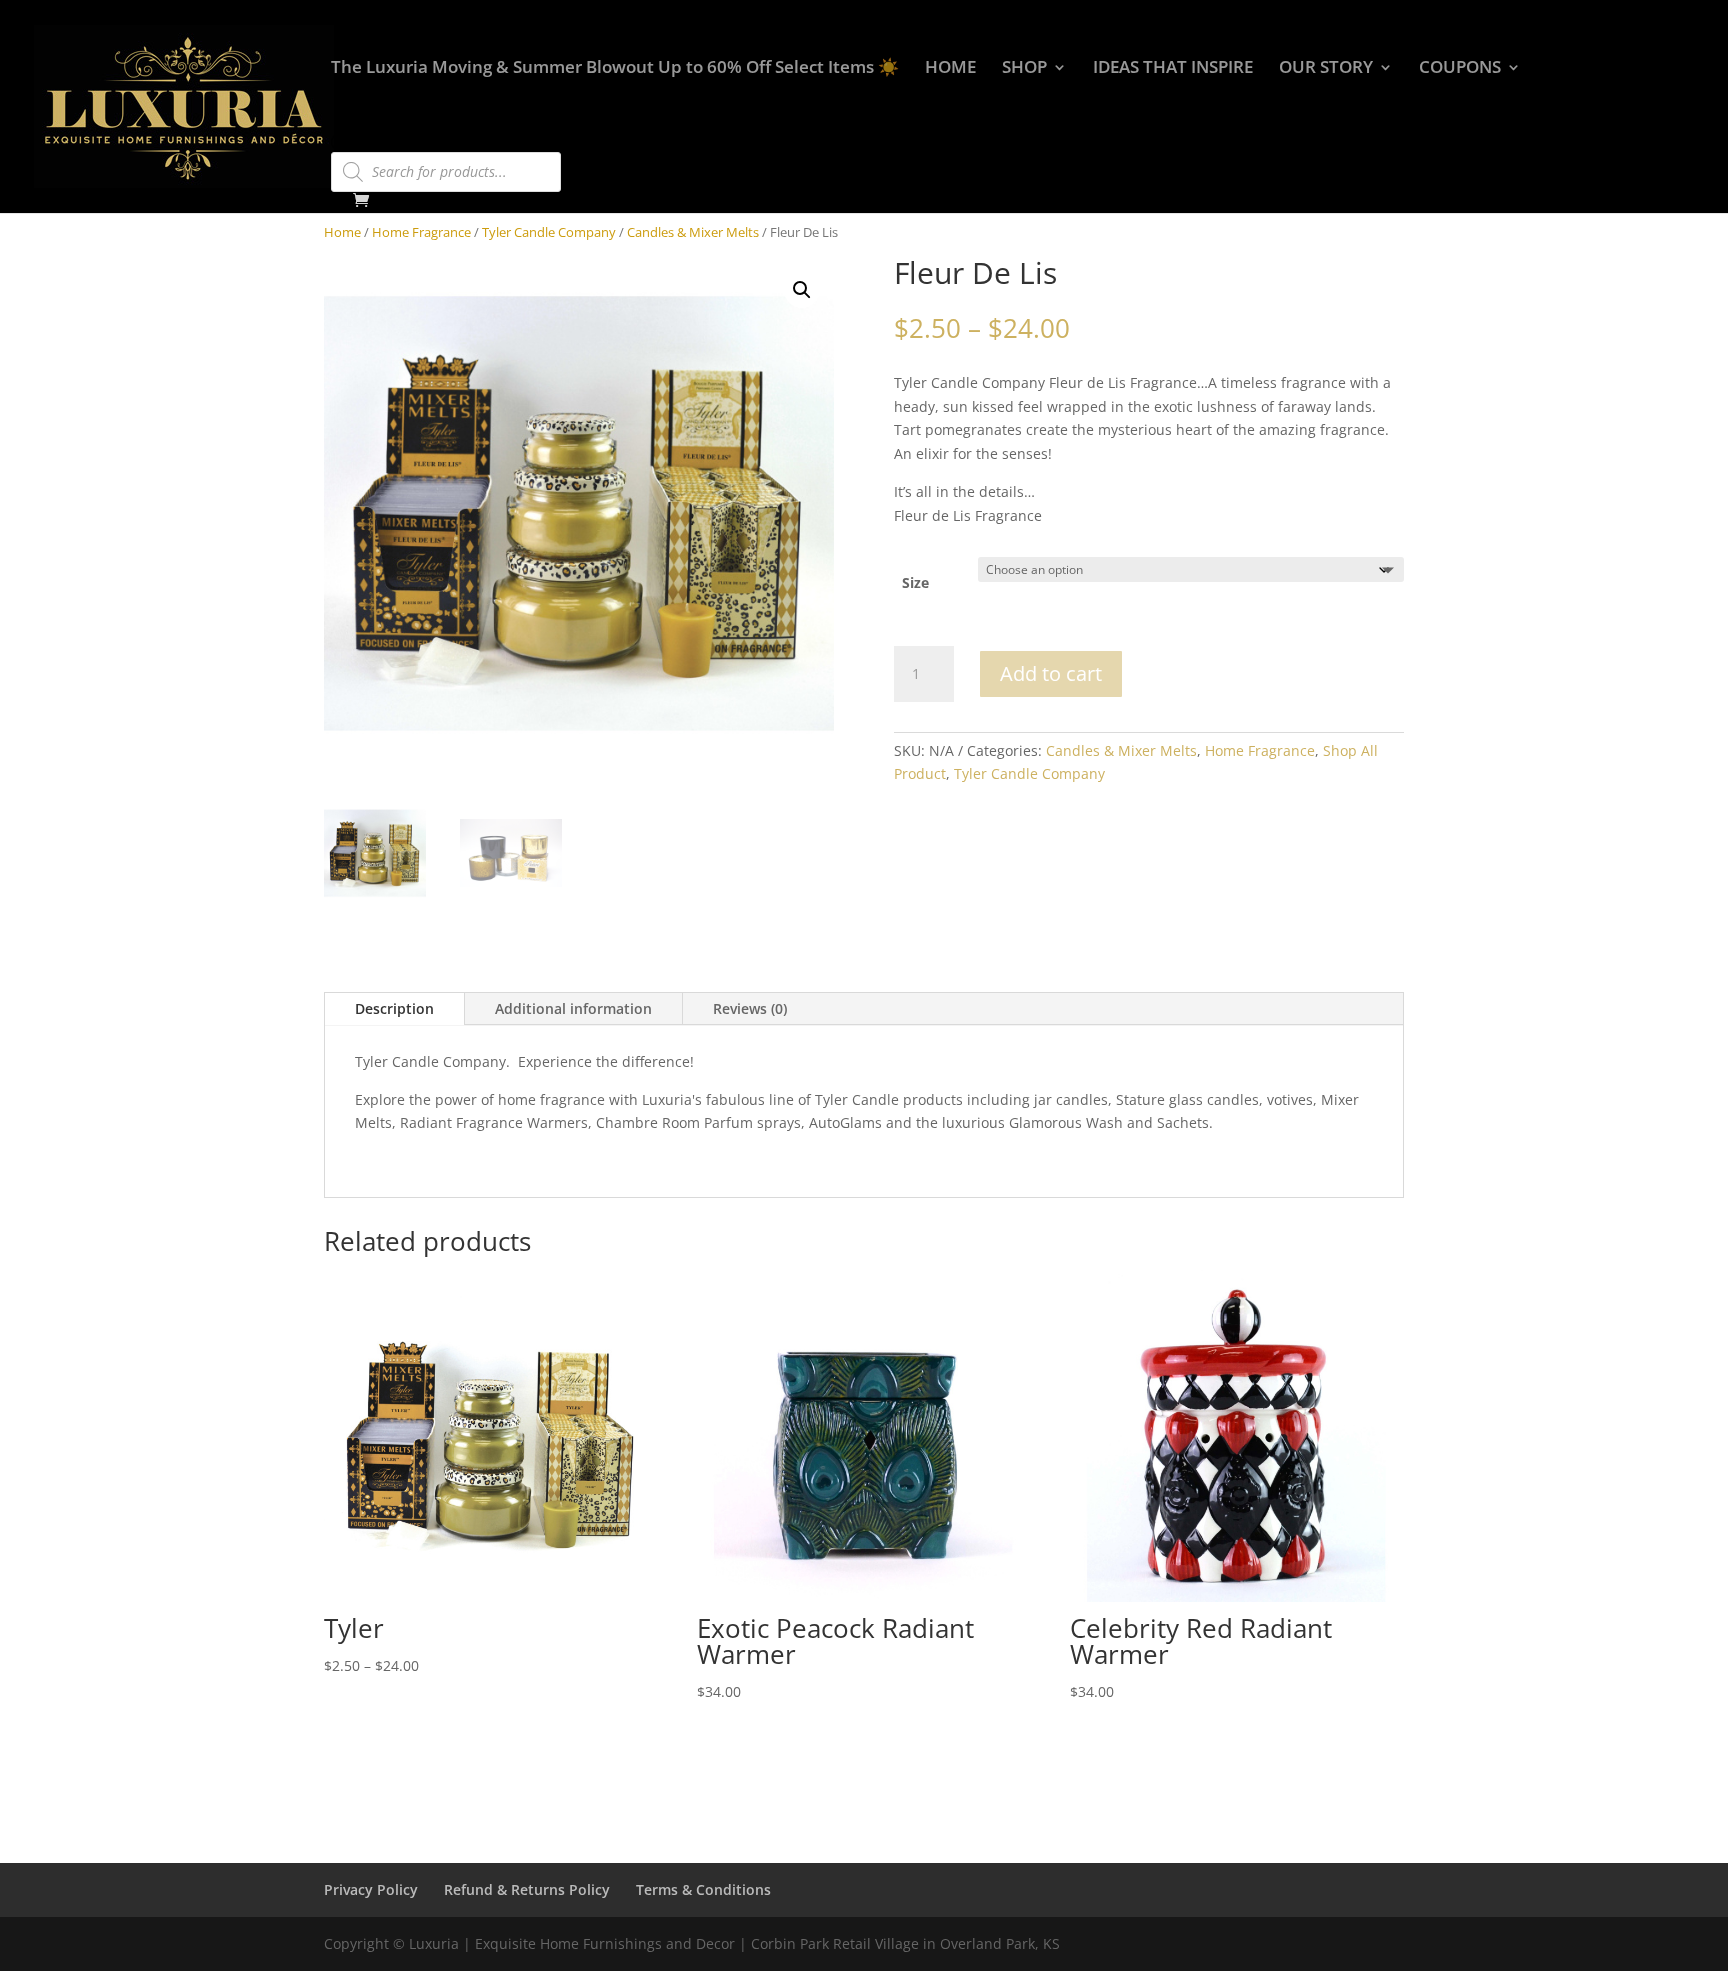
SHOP (1024, 69)
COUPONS (1460, 69)
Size (915, 582)
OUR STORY (1326, 69)
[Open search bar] (341, 143)
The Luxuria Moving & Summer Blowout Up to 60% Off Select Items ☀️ (615, 69)
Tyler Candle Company (549, 232)
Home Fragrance (421, 232)
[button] (802, 290)
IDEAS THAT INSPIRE (1173, 69)
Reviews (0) (750, 1008)
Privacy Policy (371, 1889)
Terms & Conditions (703, 1889)
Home (342, 232)
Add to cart (1051, 673)
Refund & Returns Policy (527, 1889)
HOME (950, 69)
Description (394, 1008)
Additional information (573, 1008)
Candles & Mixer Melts (693, 232)
